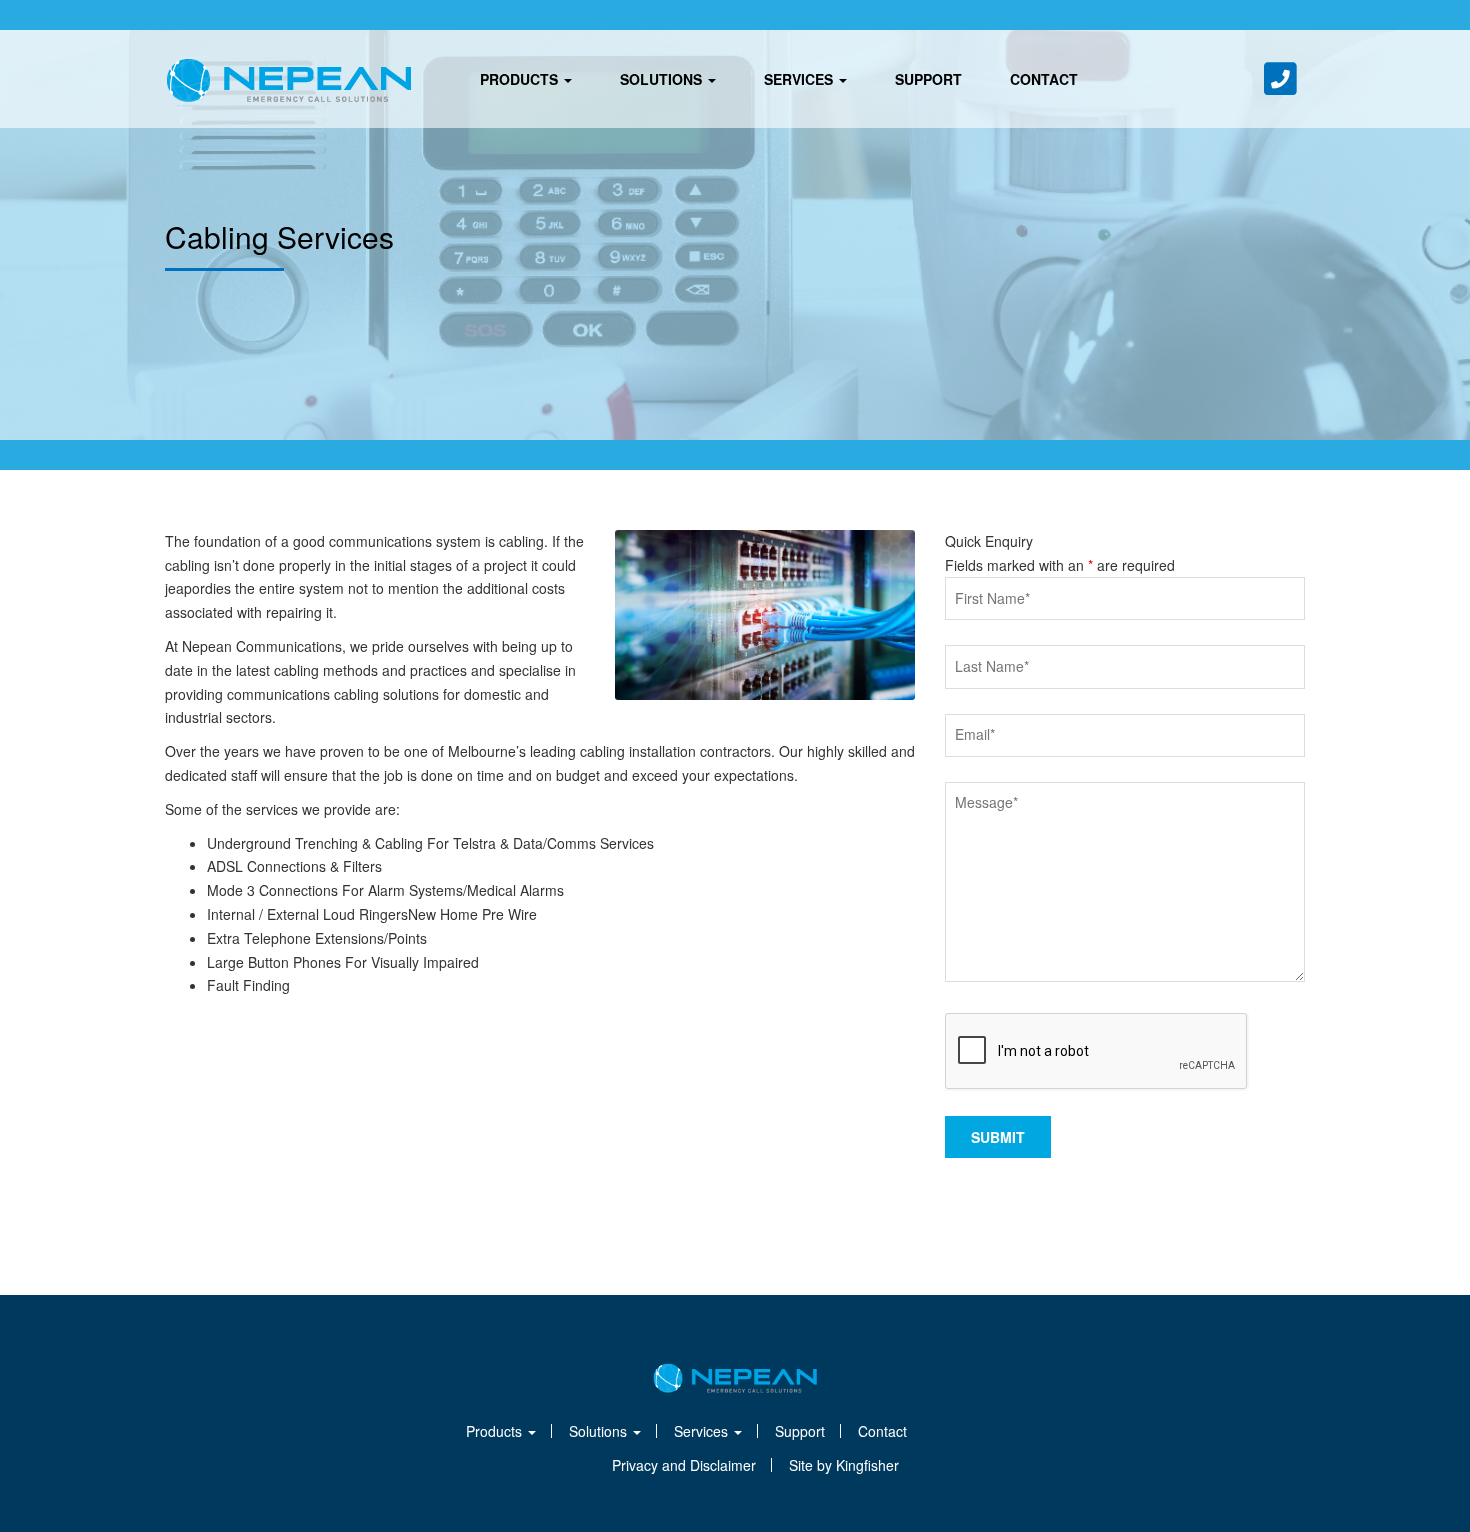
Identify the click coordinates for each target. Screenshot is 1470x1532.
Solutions (663, 79)
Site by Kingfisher (844, 1465)
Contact (1044, 79)
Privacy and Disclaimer (684, 1465)
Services (800, 79)
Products (521, 79)
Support (928, 79)
